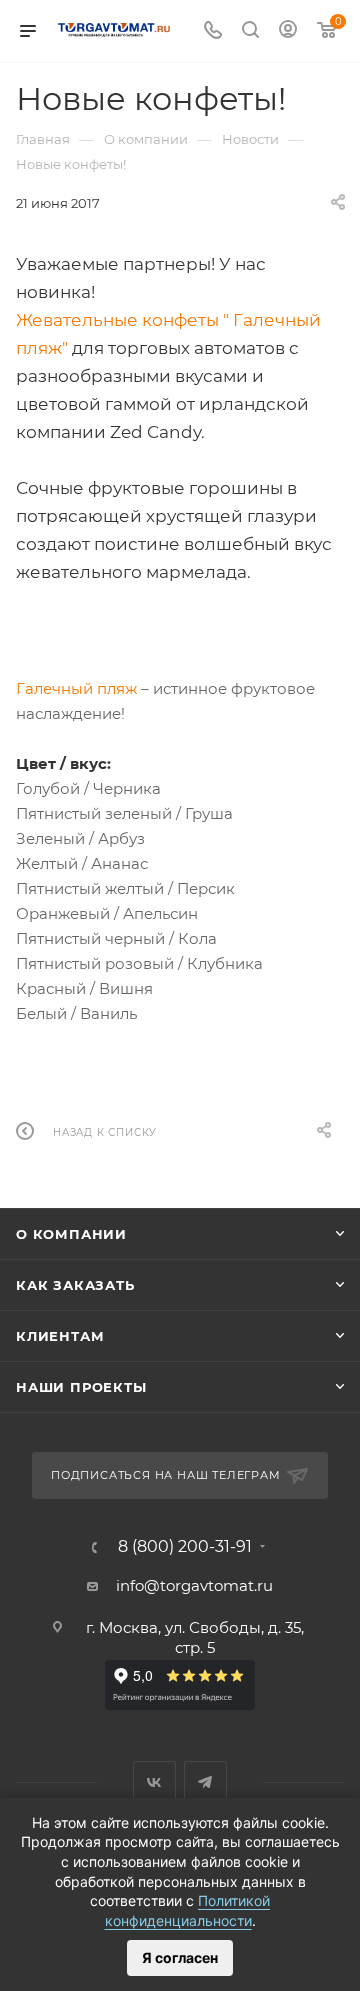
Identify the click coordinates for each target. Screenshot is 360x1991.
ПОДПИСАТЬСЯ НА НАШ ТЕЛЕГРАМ (166, 1475)
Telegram (205, 1782)
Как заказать (75, 1285)
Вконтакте (154, 1782)
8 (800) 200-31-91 (185, 1547)
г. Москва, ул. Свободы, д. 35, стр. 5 (195, 1637)
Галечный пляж (76, 688)
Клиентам (60, 1336)
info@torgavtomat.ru (194, 1585)
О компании (71, 1234)
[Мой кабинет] (288, 31)
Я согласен (180, 1957)
